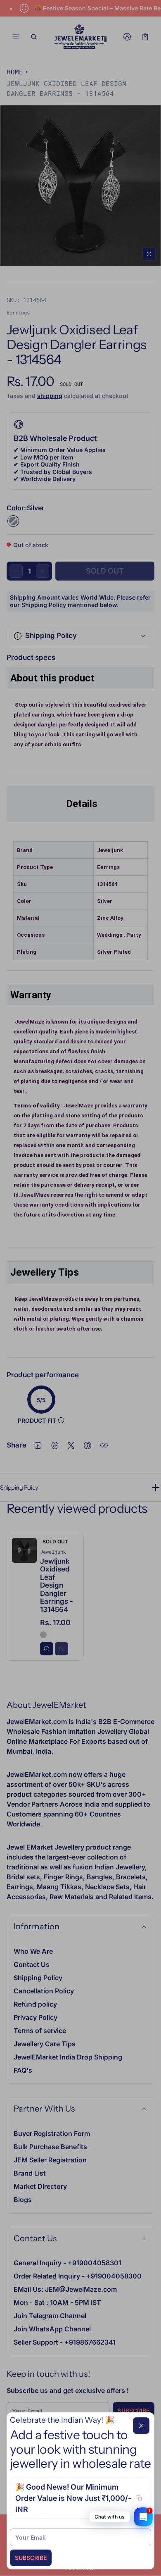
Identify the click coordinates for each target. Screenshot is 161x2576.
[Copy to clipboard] (139, 2498)
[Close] (141, 2426)
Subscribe (31, 2558)
